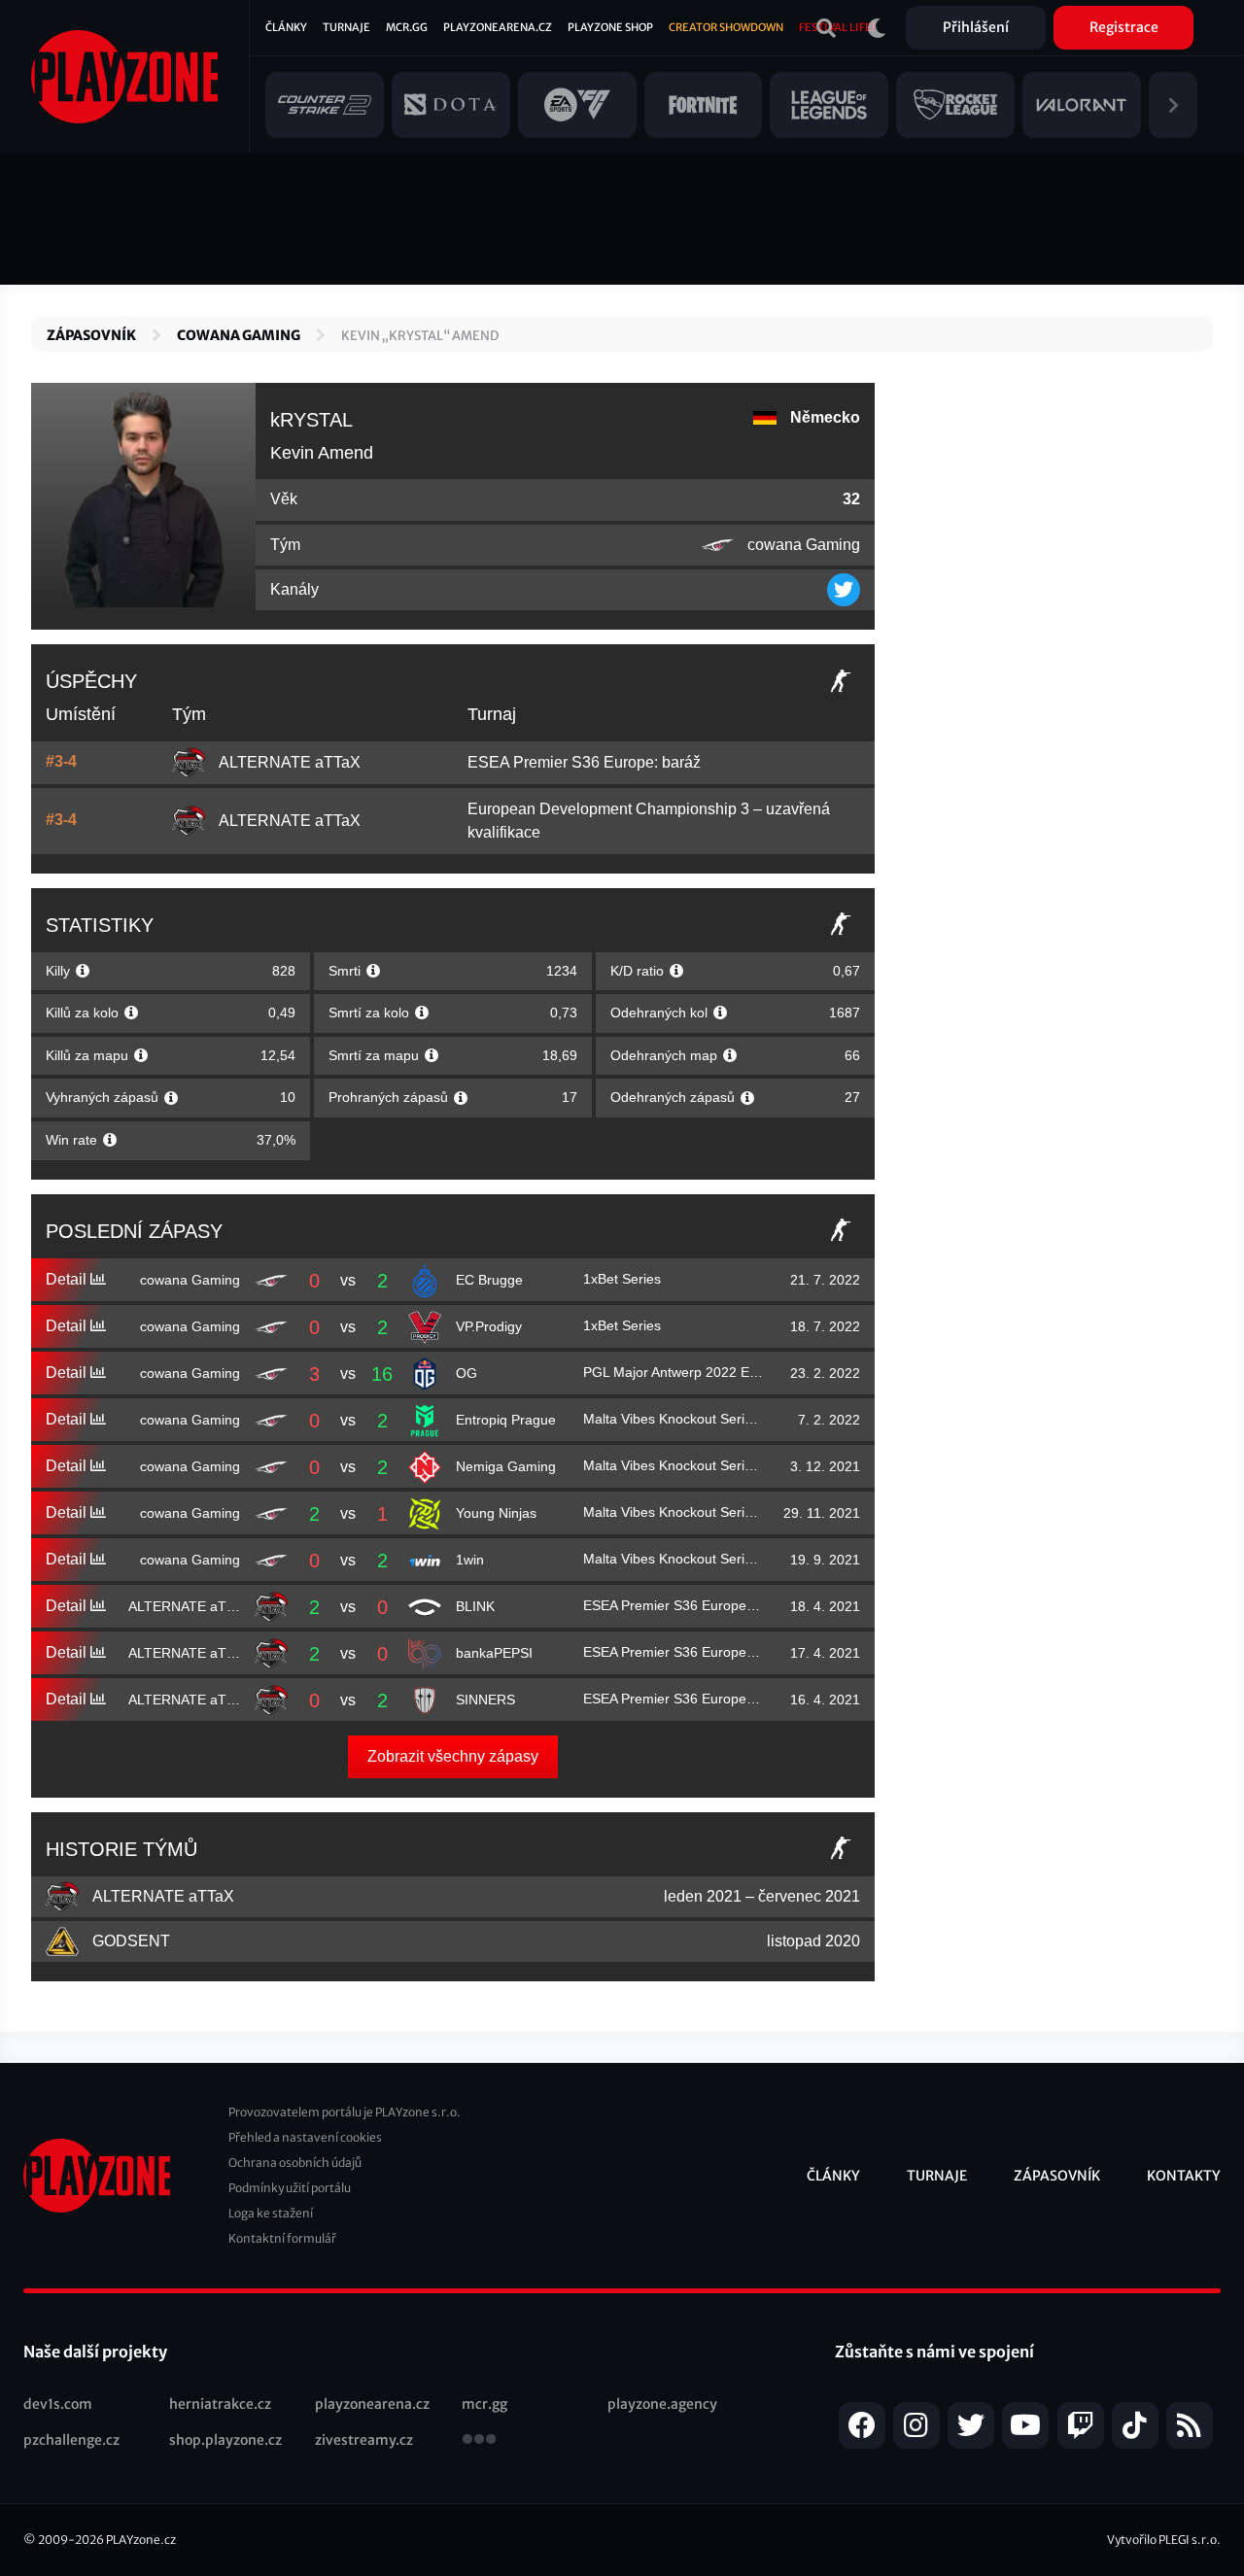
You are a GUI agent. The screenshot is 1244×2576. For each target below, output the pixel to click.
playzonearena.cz (372, 2404)
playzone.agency (662, 2404)
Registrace (1124, 27)
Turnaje (346, 27)
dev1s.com (58, 2404)
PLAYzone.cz (141, 2540)
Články (286, 27)
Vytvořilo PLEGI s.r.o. (1164, 2540)
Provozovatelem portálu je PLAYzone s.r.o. (345, 2112)
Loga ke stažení (271, 2213)
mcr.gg (484, 2404)
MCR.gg (407, 27)
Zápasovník (91, 335)
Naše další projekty (95, 2352)
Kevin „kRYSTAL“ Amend (420, 336)
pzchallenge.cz (71, 2440)
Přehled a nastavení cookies (305, 2137)
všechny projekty (479, 2441)
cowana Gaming (239, 335)
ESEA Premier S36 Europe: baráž (584, 762)
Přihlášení (976, 27)
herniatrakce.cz (220, 2404)
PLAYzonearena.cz (498, 27)
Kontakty (1184, 2176)
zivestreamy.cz (364, 2440)
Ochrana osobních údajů (295, 2163)
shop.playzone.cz (225, 2440)
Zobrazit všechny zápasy (453, 1756)
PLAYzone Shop (610, 27)
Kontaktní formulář (282, 2238)
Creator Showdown (726, 27)
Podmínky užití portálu (290, 2188)
